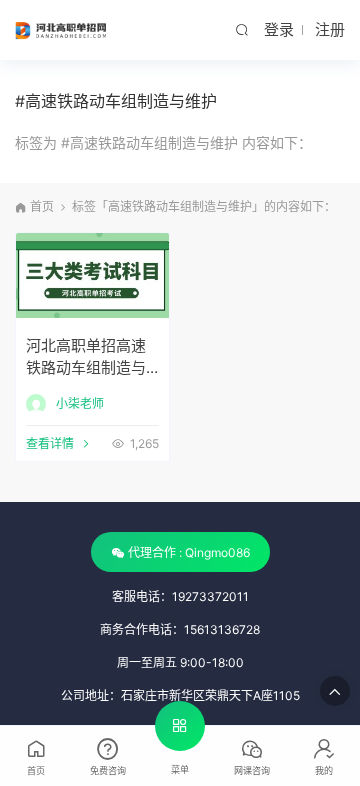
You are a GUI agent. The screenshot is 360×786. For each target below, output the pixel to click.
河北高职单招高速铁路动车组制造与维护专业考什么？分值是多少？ (86, 359)
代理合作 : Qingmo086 (189, 552)
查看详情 (50, 443)
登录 (279, 29)
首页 (42, 206)
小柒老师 (80, 403)
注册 (330, 29)
